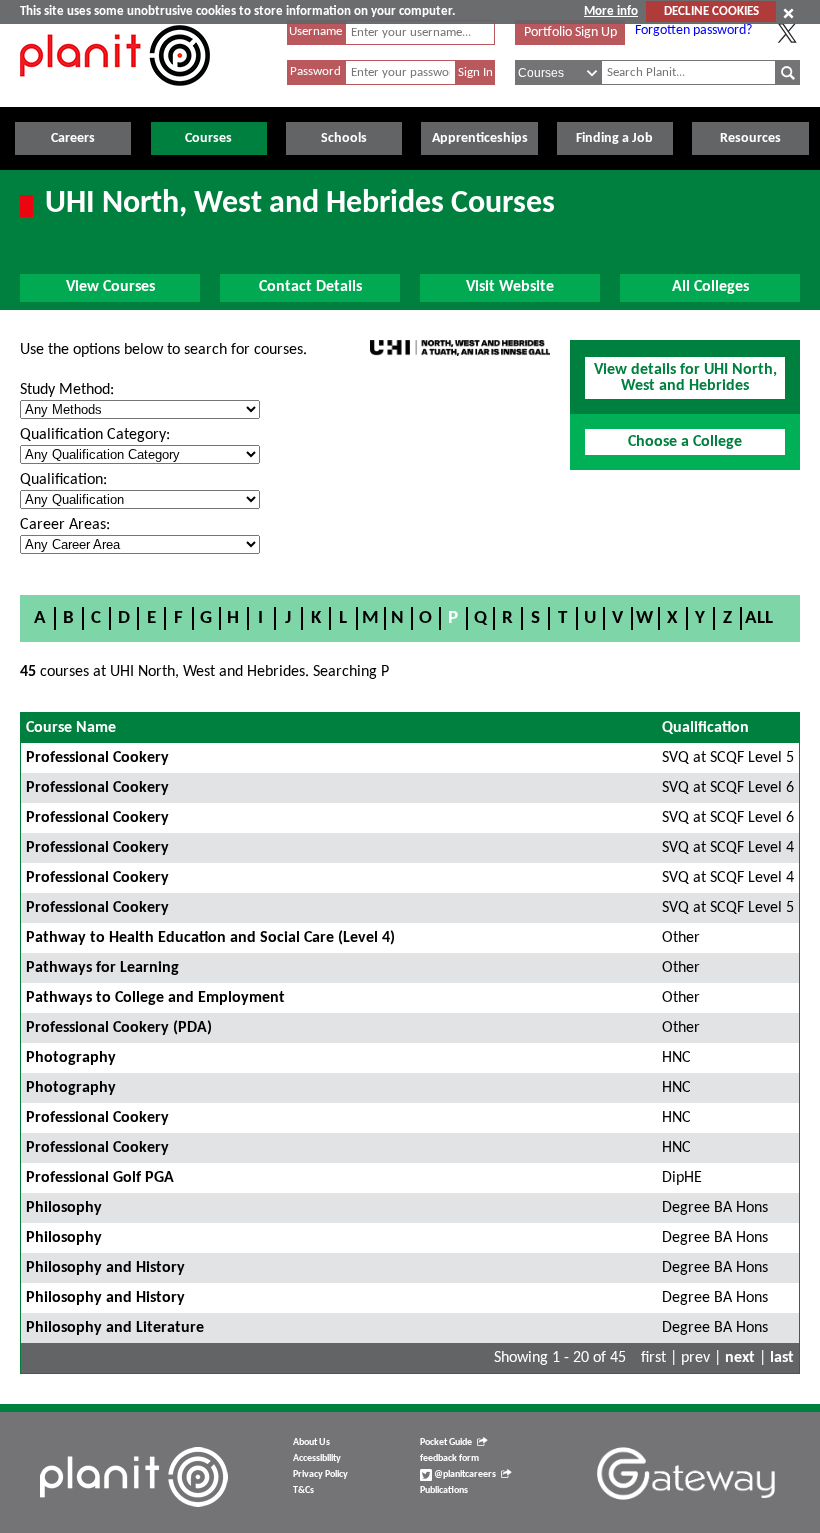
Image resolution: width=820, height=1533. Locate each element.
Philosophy (64, 1208)
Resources (750, 138)
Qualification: (63, 480)
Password (315, 71)
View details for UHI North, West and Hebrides (685, 378)
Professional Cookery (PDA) (119, 1028)
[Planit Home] (115, 97)
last (782, 1358)
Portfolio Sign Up (570, 32)
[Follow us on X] (787, 33)
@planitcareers (464, 1474)
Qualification (705, 728)
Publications (444, 1490)
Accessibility (317, 1458)
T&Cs (303, 1490)
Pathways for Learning (102, 968)
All (759, 618)
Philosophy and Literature (115, 1328)
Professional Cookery (97, 758)
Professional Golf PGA (100, 1178)
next (740, 1358)
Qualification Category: (95, 435)
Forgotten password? (693, 30)
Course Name (71, 728)
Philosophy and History (105, 1268)
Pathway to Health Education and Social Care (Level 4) (210, 938)
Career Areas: (65, 525)
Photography (71, 1058)
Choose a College (685, 442)
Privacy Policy (320, 1474)
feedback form (449, 1458)
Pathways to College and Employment (155, 998)
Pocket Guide (446, 1442)
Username (315, 31)
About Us (311, 1442)
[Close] (788, 13)
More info (611, 11)
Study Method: (67, 390)
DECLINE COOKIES (711, 11)
